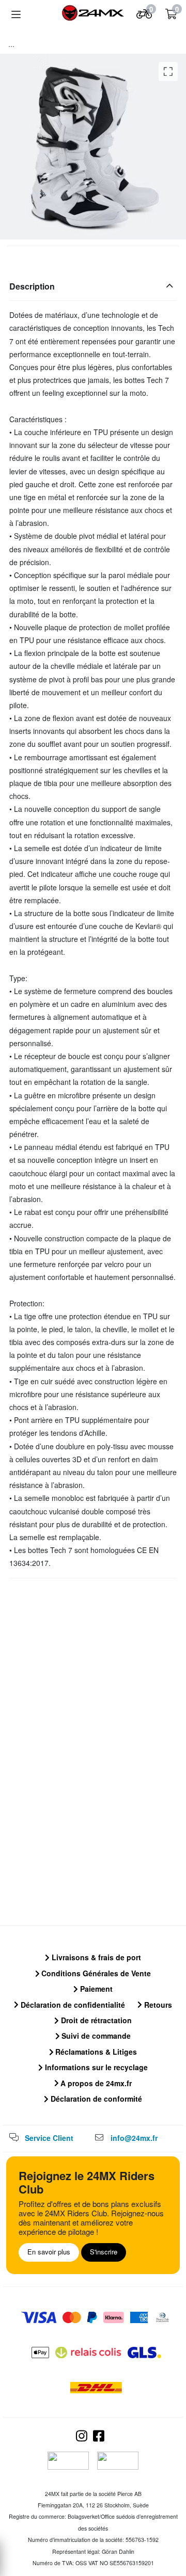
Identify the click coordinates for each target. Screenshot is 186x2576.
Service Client (49, 2138)
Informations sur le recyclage (95, 2067)
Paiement (95, 1989)
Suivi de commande (95, 2036)
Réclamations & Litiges (95, 2052)
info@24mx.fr (134, 2138)
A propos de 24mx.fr (95, 2083)
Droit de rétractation (95, 2020)
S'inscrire (104, 2252)
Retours (157, 2005)
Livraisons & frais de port (95, 1957)
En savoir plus (49, 2252)
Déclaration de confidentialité (72, 2005)
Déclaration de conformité (95, 2099)
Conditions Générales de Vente (95, 1973)
